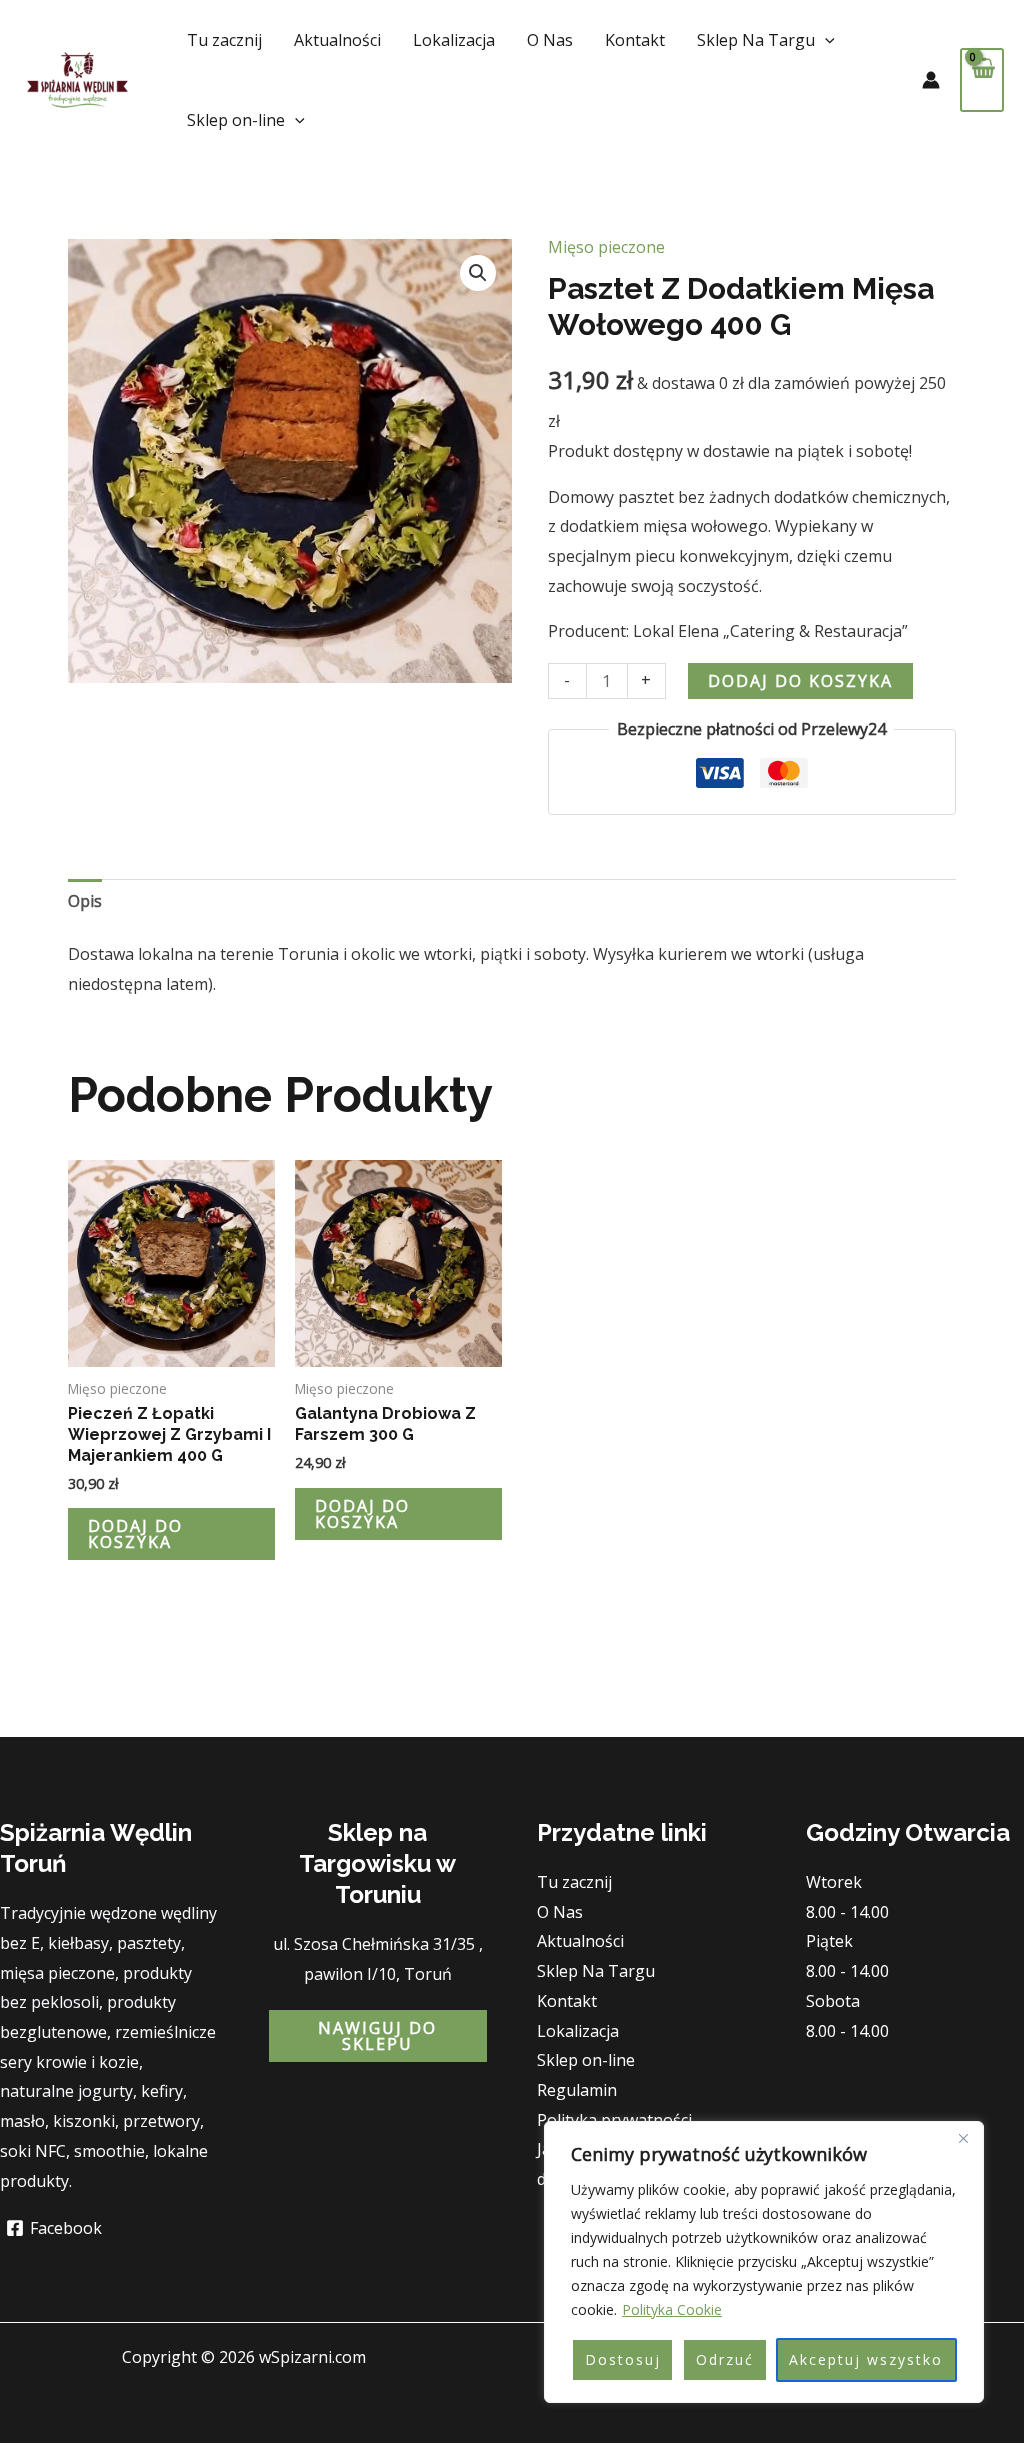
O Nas (550, 40)
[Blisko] (963, 2138)
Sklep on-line (236, 120)
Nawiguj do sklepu (377, 2036)
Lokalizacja (454, 40)
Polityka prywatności (614, 2120)
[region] (764, 2262)
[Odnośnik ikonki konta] (931, 80)
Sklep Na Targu (756, 40)
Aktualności (337, 40)
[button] (825, 40)
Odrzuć (725, 2359)
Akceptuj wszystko (866, 2359)
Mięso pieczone (606, 247)
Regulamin (577, 2090)
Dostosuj (623, 2359)
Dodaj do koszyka (800, 681)
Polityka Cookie (672, 2309)
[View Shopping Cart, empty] (982, 80)
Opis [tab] (85, 901)
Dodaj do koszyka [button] (135, 1534)
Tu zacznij (224, 40)
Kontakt (635, 40)
